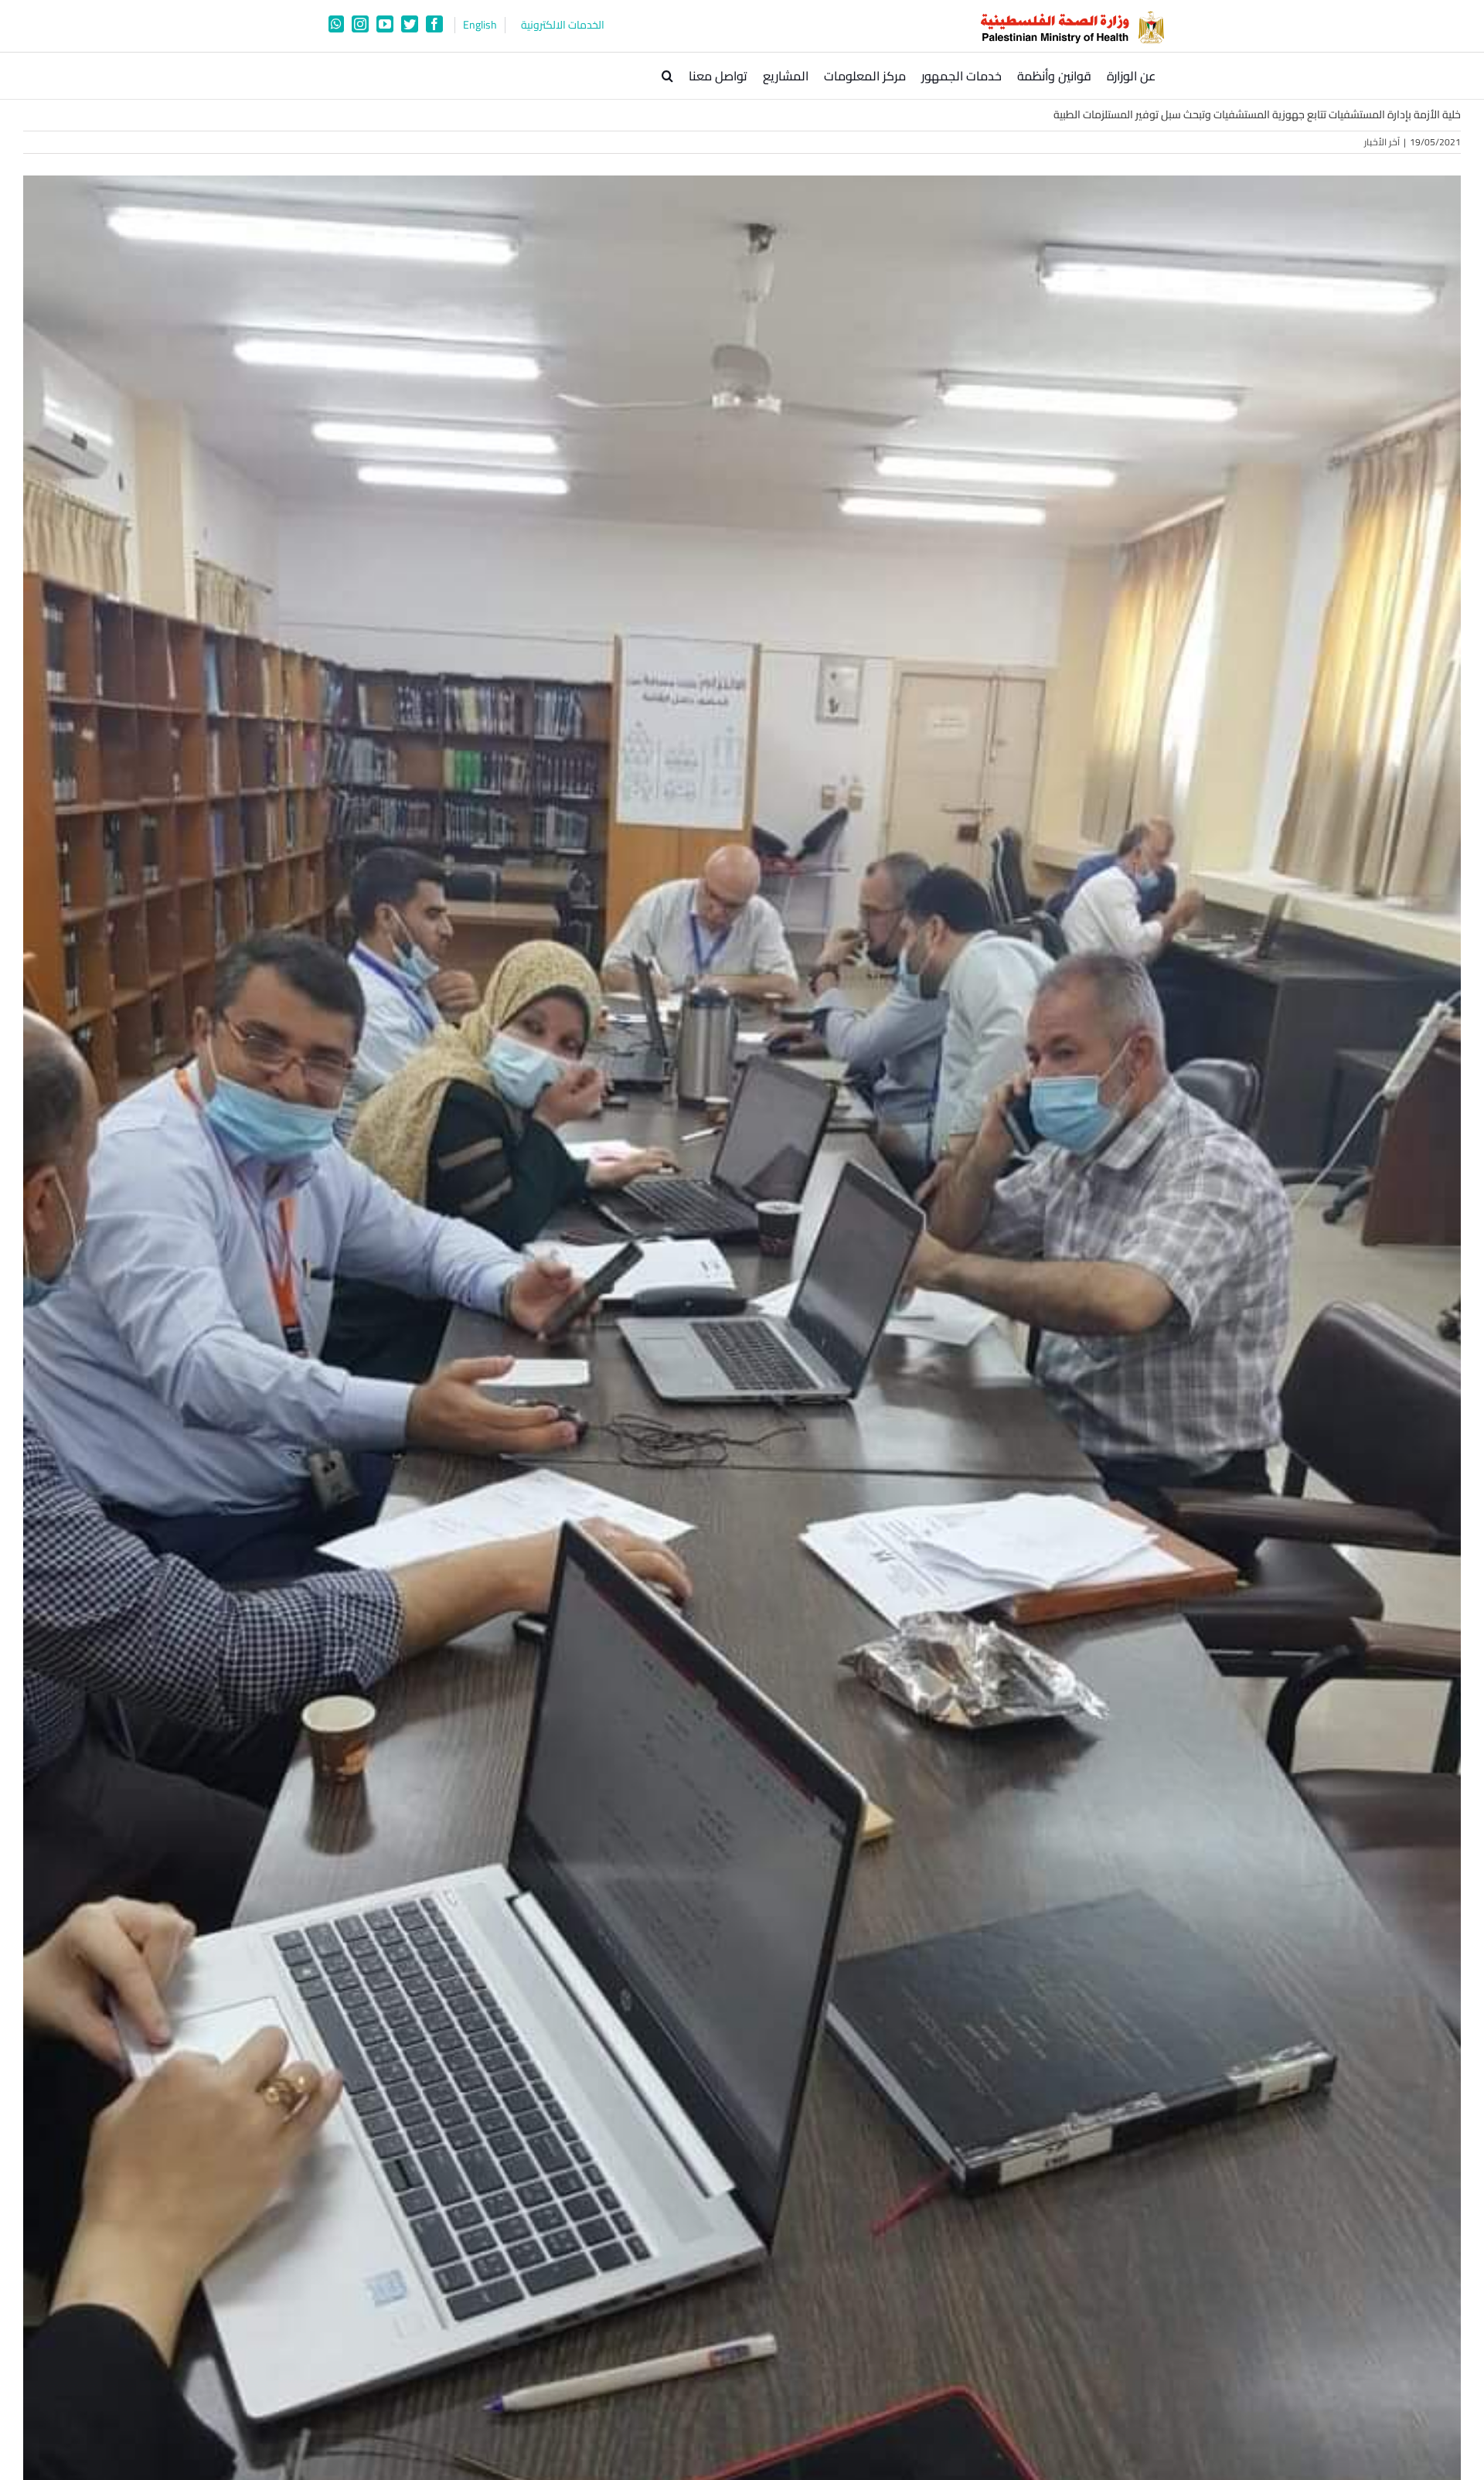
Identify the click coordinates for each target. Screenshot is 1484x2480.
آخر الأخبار (1382, 142)
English (480, 25)
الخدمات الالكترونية (563, 25)
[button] (667, 76)
